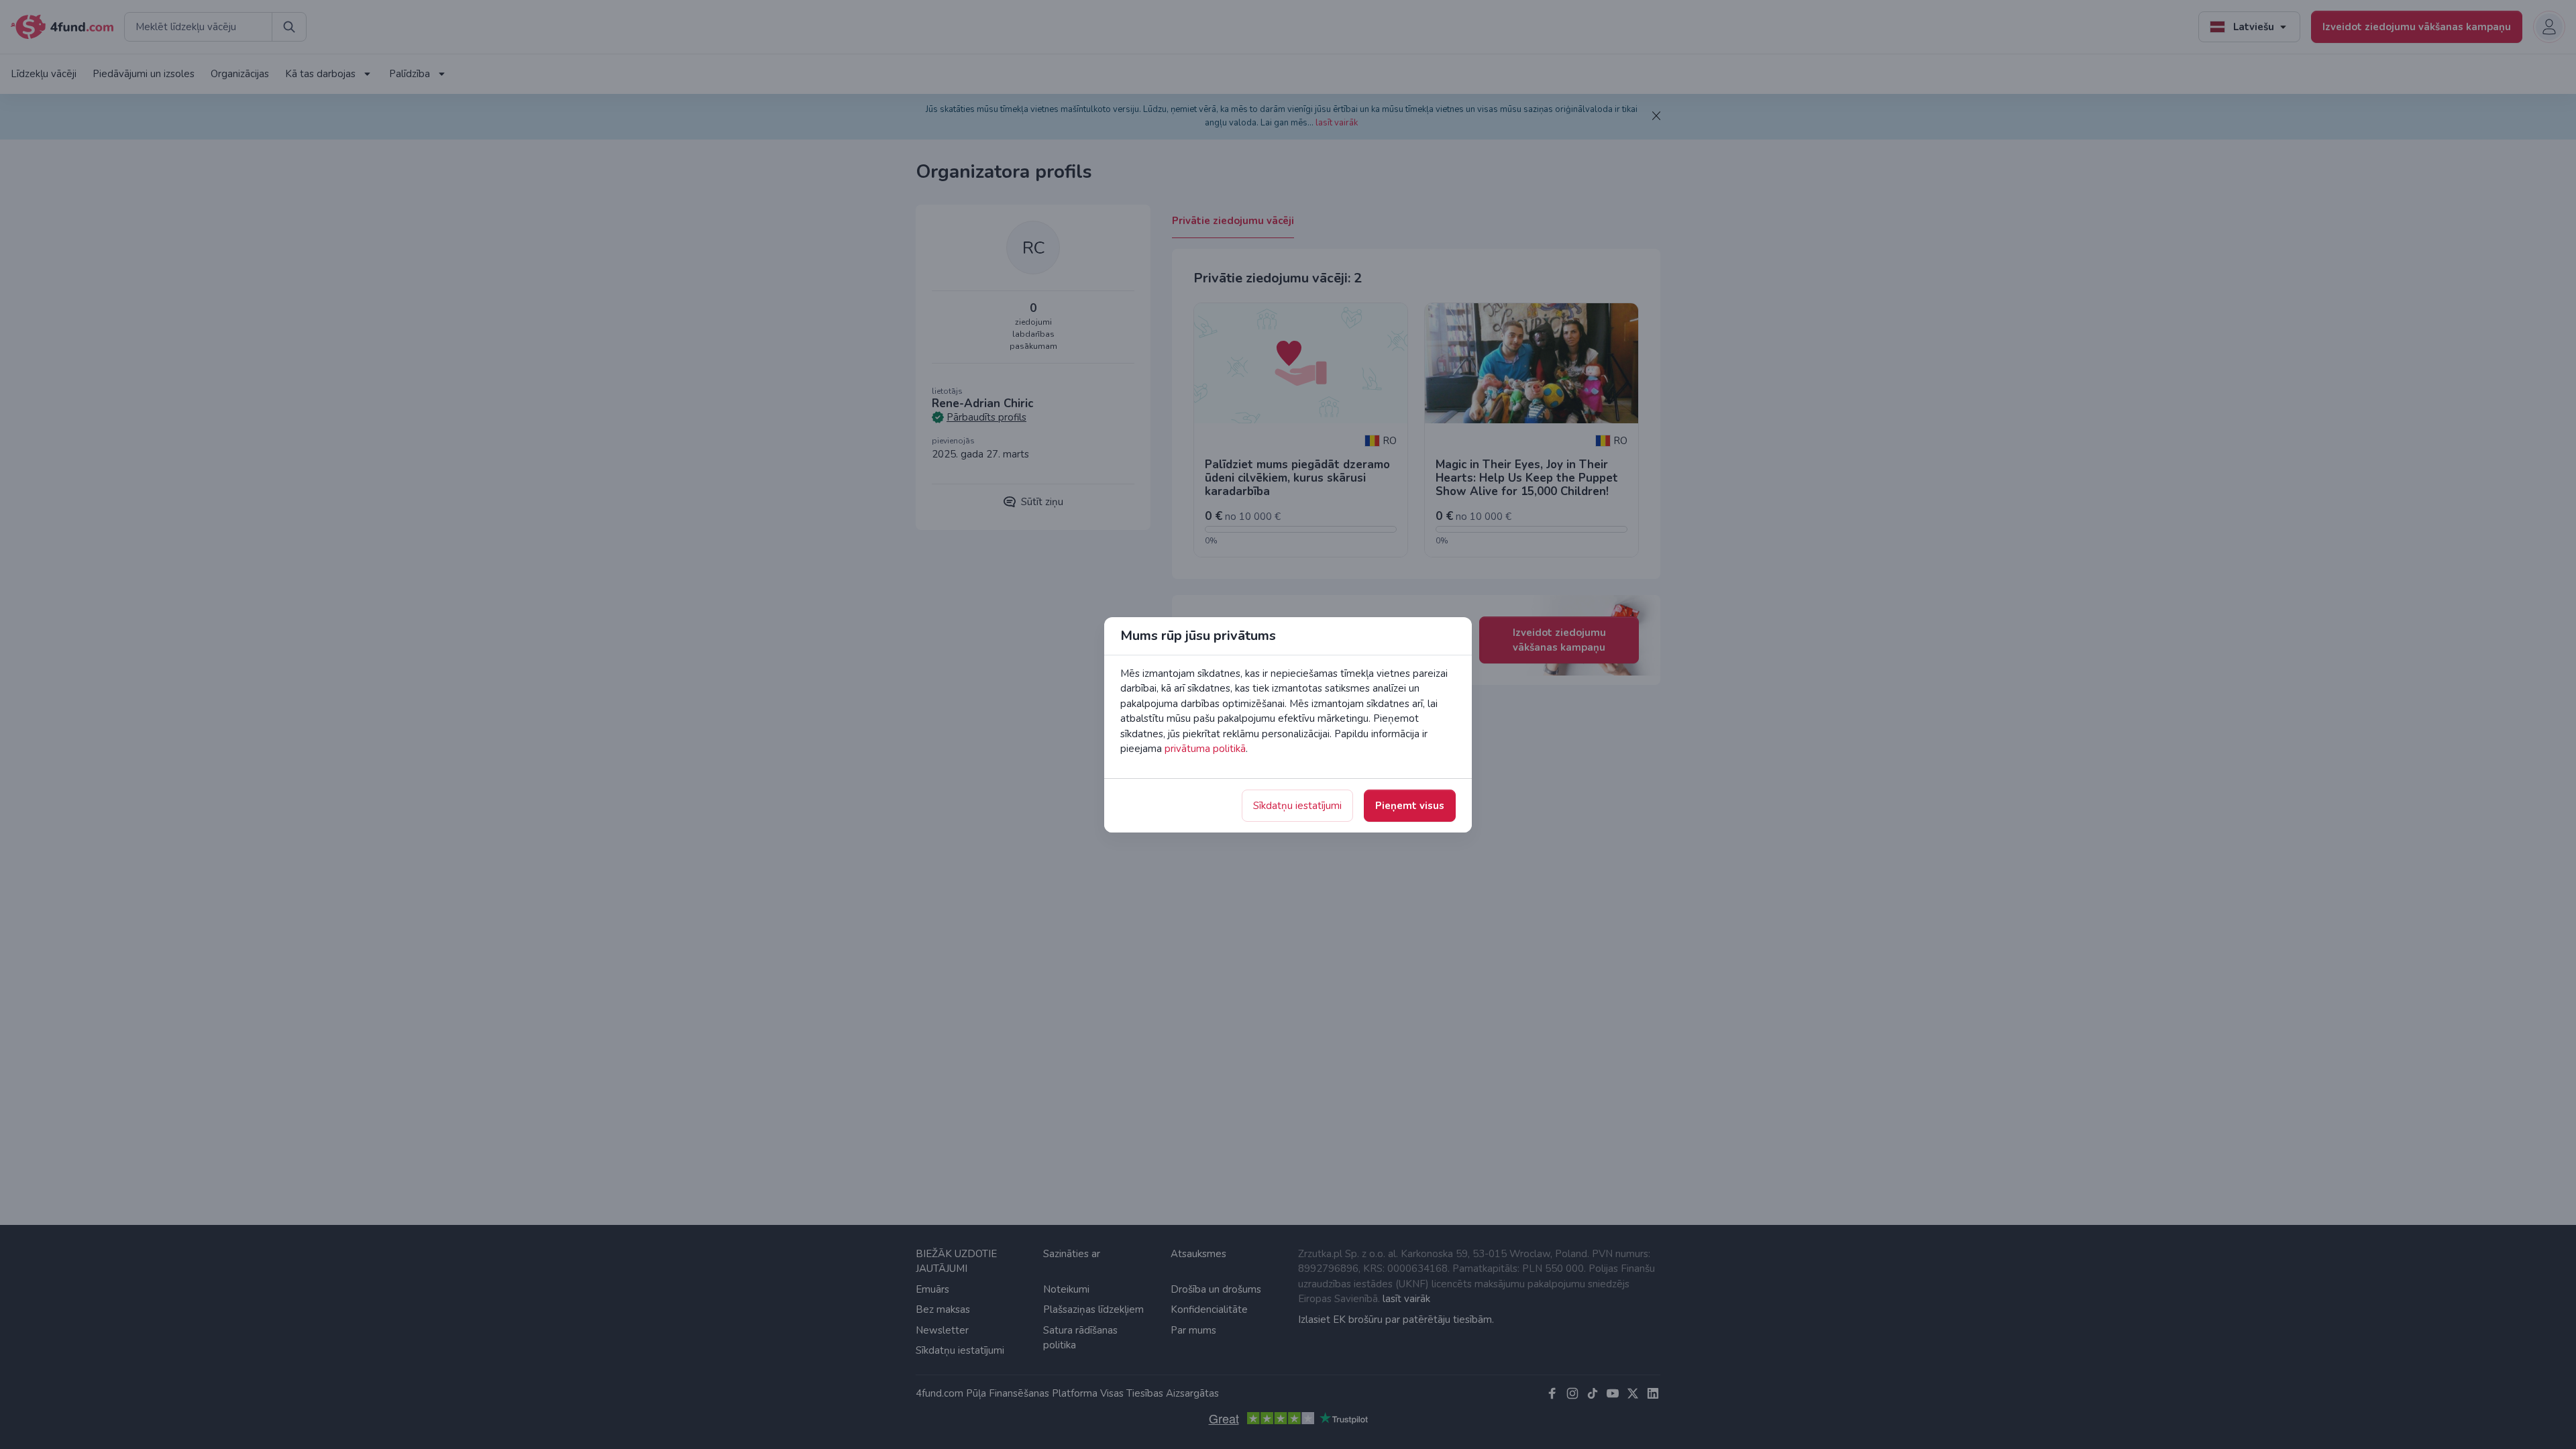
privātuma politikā (1205, 749)
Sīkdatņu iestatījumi (1297, 806)
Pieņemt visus (1410, 806)
